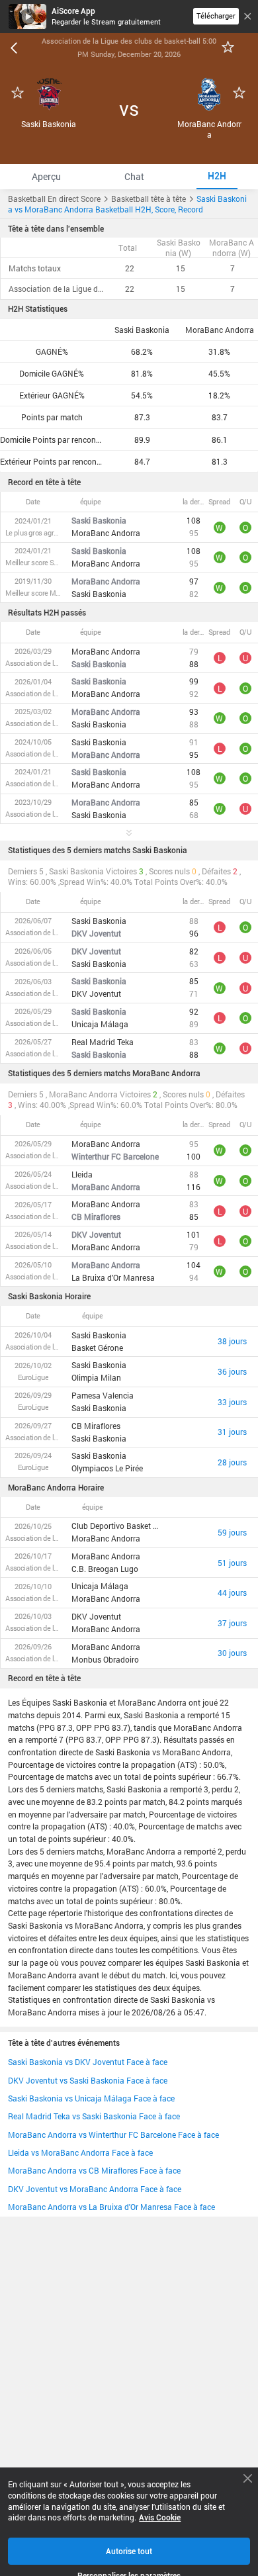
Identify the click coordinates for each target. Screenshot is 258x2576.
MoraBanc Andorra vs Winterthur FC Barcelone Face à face (113, 2135)
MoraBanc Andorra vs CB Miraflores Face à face (94, 2170)
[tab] (46, 176)
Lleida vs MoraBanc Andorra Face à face (80, 2152)
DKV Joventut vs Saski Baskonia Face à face (88, 2080)
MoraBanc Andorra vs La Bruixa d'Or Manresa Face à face (111, 2207)
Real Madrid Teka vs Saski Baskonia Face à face (94, 2116)
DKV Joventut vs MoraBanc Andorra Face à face (95, 2189)
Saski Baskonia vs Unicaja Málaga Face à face (91, 2098)
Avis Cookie (160, 2517)
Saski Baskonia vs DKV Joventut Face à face (88, 2062)
